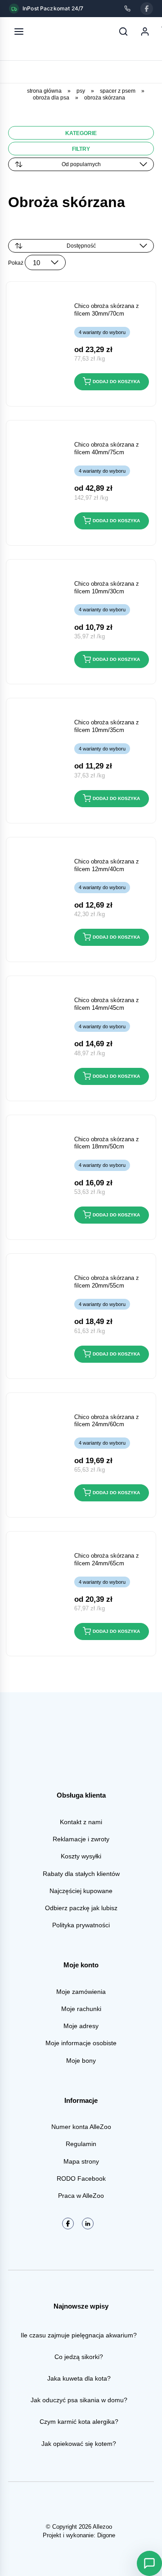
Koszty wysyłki (81, 1856)
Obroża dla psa (51, 98)
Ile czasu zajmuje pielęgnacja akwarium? (79, 2335)
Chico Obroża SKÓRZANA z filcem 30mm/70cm (107, 310)
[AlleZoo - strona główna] (49, 32)
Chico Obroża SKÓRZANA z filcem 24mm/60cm (107, 1421)
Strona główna (44, 91)
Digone (106, 2535)
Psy (81, 91)
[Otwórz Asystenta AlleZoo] (149, 2563)
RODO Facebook (81, 2178)
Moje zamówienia (81, 1992)
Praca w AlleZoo (81, 2196)
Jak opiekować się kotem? (79, 2444)
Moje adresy (81, 2026)
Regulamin (81, 2144)
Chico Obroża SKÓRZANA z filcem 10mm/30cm (107, 588)
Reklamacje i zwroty (81, 1839)
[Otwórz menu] (19, 32)
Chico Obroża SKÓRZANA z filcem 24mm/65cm (107, 1559)
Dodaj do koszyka (116, 382)
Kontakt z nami (81, 1822)
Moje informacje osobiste (81, 2043)
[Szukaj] (123, 32)
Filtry (81, 149)
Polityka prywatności (81, 1925)
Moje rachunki (81, 2009)
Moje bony (81, 2061)
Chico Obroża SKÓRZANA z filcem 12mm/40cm (107, 865)
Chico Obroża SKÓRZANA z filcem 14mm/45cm (107, 1004)
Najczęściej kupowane (81, 1891)
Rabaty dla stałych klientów (81, 1874)
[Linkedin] (88, 2223)
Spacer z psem (118, 91)
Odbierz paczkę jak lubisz (81, 1908)
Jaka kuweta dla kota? (79, 2378)
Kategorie (81, 133)
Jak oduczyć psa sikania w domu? (79, 2400)
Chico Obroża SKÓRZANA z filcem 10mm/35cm (107, 726)
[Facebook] (147, 9)
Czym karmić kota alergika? (79, 2422)
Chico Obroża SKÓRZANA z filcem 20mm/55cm (107, 1282)
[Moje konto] (145, 32)
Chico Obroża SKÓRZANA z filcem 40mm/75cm (107, 448)
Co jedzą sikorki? (79, 2357)
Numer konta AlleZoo (81, 2127)
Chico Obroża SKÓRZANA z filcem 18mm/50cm (107, 1143)
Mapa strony (81, 2161)
